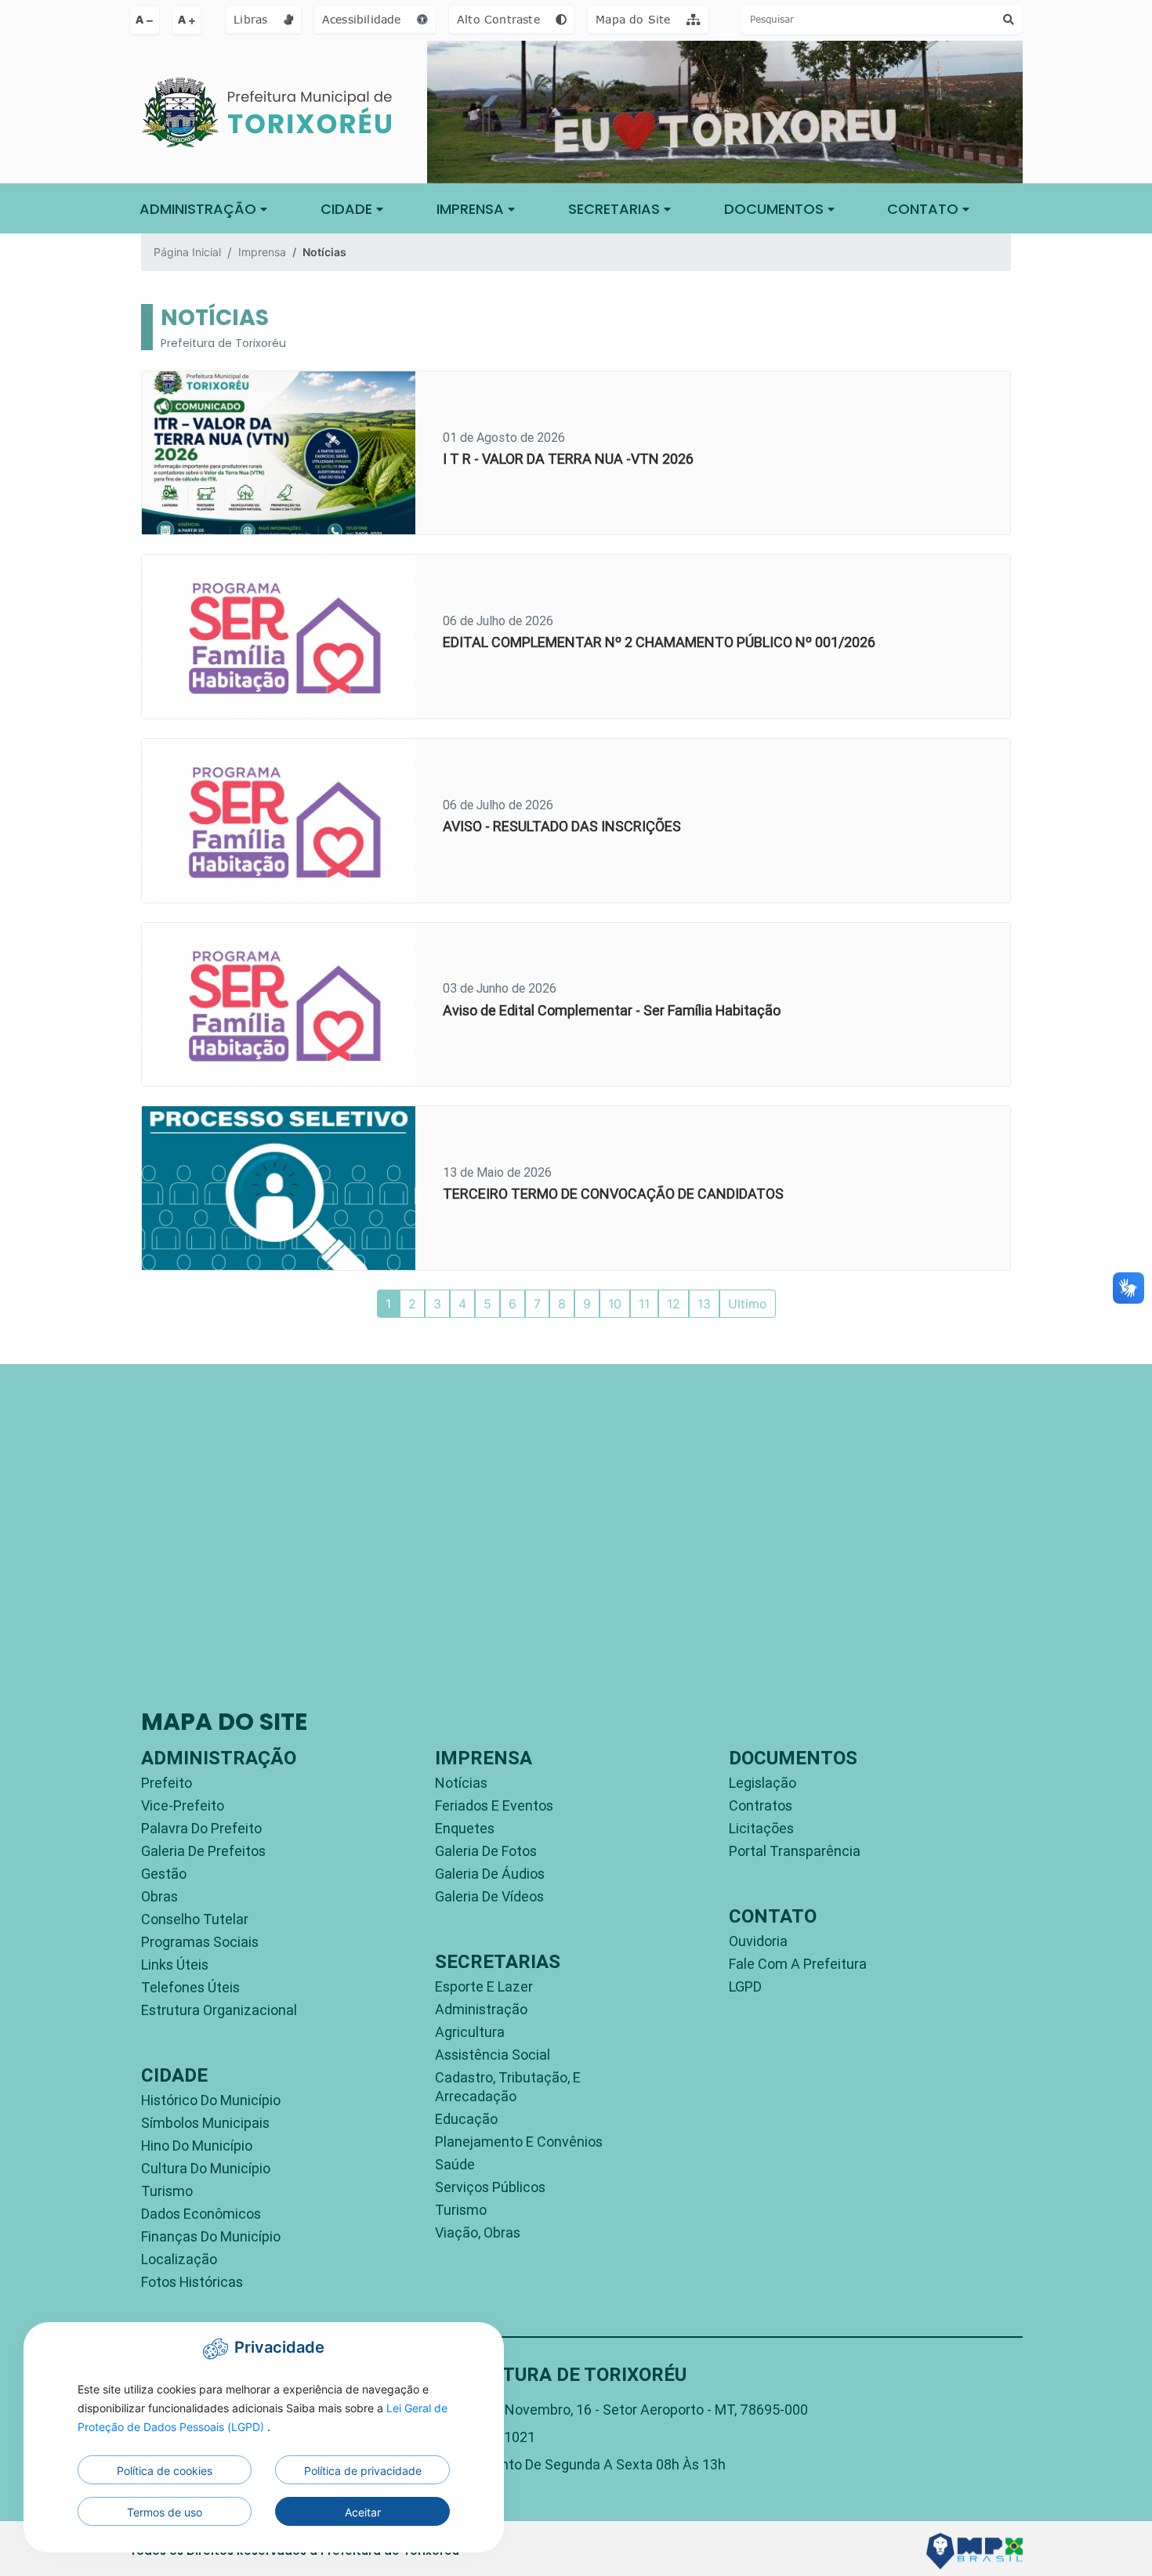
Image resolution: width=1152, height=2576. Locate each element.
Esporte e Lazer (484, 1986)
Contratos (761, 1805)
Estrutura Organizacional (219, 2010)
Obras (159, 1896)
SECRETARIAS (616, 209)
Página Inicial (187, 252)
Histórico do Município (211, 2100)
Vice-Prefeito (183, 1805)
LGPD (745, 1986)
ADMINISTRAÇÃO (200, 209)
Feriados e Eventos (494, 1805)
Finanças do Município (211, 2236)
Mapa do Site (635, 19)
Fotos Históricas (192, 2282)
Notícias (461, 1783)
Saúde (455, 2164)
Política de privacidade (363, 2471)
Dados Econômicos (201, 2214)
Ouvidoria (758, 1941)
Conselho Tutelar (195, 1919)
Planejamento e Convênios (519, 2142)
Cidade (348, 209)
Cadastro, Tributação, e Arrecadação (508, 2087)
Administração (481, 2009)
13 (704, 1304)
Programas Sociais (200, 1942)
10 (615, 1304)
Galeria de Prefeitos (203, 1851)
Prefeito (167, 1783)
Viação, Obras (478, 2232)
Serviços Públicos (490, 2187)
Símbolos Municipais (205, 2123)
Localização (179, 2259)
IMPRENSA (472, 209)
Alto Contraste (500, 19)
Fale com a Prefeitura (798, 1964)
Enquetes (465, 1828)
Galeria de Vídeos (489, 1896)
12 (674, 1304)
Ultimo (748, 1304)
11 (644, 1304)
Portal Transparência (795, 1851)
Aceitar (363, 2512)
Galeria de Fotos (486, 1851)
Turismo (167, 2191)
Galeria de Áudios (490, 1874)
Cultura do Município (206, 2168)
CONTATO (925, 209)
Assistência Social (493, 2055)
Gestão (164, 1874)
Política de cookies (165, 2471)
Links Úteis (175, 1965)
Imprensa (262, 252)
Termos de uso (165, 2512)
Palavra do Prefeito (201, 1828)
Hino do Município (197, 2145)
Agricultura (470, 2032)
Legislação (763, 1783)
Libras (252, 19)
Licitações (761, 1828)
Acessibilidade (364, 19)
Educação (466, 2119)
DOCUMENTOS (776, 209)
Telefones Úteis (190, 1987)
